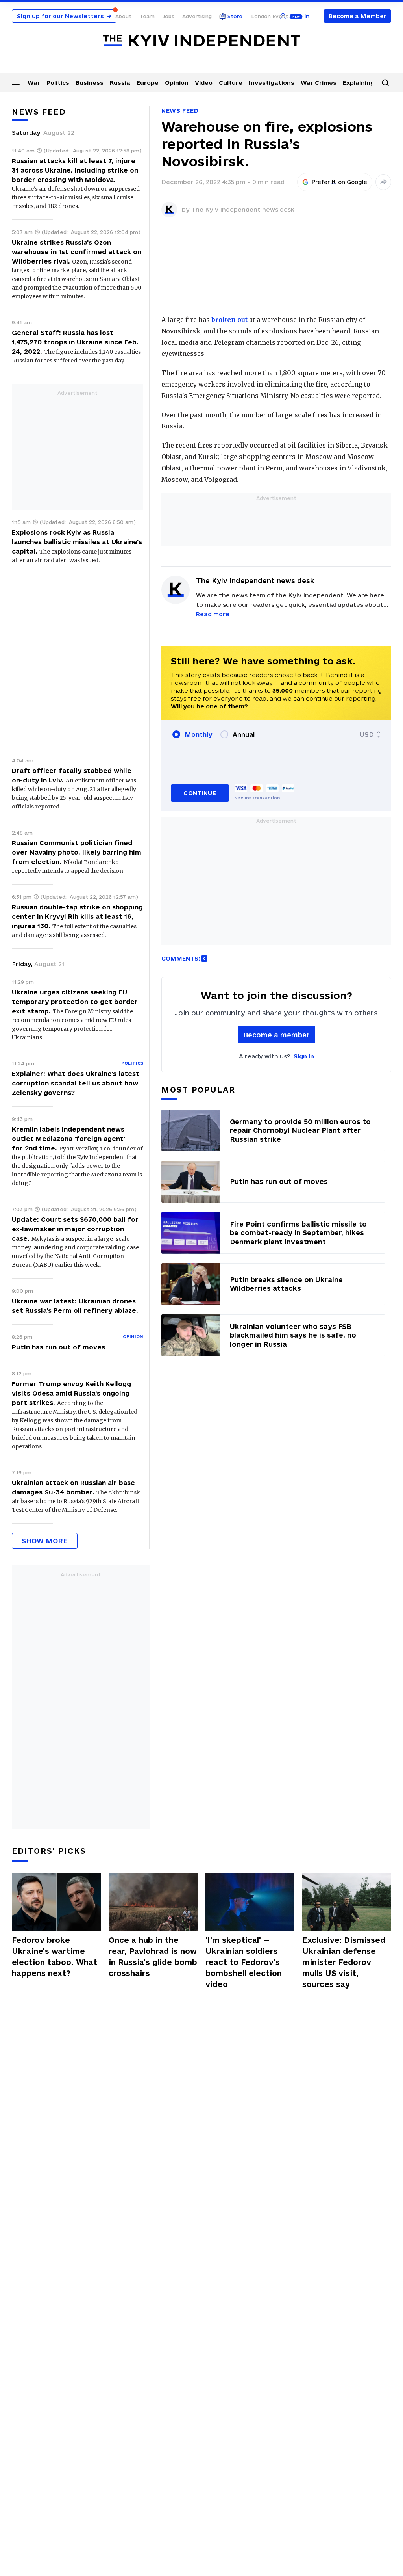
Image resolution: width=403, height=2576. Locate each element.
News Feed (180, 111)
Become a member (276, 1035)
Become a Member (358, 16)
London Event (270, 16)
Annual (244, 734)
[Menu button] (16, 82)
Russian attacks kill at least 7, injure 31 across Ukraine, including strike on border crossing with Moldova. (75, 170)
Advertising (197, 16)
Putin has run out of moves (58, 1347)
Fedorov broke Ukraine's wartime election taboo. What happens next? (55, 1957)
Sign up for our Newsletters (64, 16)
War (34, 83)
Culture (231, 83)
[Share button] (383, 182)
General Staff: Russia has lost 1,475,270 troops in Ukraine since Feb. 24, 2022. (75, 342)
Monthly (199, 734)
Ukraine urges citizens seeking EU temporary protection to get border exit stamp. (75, 1002)
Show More (45, 1541)
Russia (120, 83)
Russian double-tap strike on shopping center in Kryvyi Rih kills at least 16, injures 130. (77, 916)
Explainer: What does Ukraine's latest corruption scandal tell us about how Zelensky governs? (76, 1083)
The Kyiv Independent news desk (243, 209)
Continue (200, 793)
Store (235, 16)
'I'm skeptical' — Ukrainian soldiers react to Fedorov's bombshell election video (244, 1962)
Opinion (177, 83)
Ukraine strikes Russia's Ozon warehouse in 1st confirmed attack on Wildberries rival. (77, 252)
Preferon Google (340, 182)
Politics (58, 83)
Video (204, 83)
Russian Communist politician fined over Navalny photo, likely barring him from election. (77, 852)
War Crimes (319, 83)
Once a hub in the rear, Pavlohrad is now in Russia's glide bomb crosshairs (153, 1957)
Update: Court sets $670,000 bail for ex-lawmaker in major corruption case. (75, 1229)
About (123, 16)
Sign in (304, 1056)
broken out (229, 320)
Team (147, 16)
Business (90, 83)
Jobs (168, 16)
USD (367, 734)
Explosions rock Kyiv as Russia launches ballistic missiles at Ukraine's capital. (77, 542)
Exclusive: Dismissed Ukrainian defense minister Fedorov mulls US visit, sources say (344, 1962)
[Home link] (201, 41)
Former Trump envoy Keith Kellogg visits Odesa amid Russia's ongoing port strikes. (71, 1393)
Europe (148, 83)
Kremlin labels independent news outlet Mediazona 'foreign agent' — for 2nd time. (72, 1139)
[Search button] (385, 83)
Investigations (272, 83)
